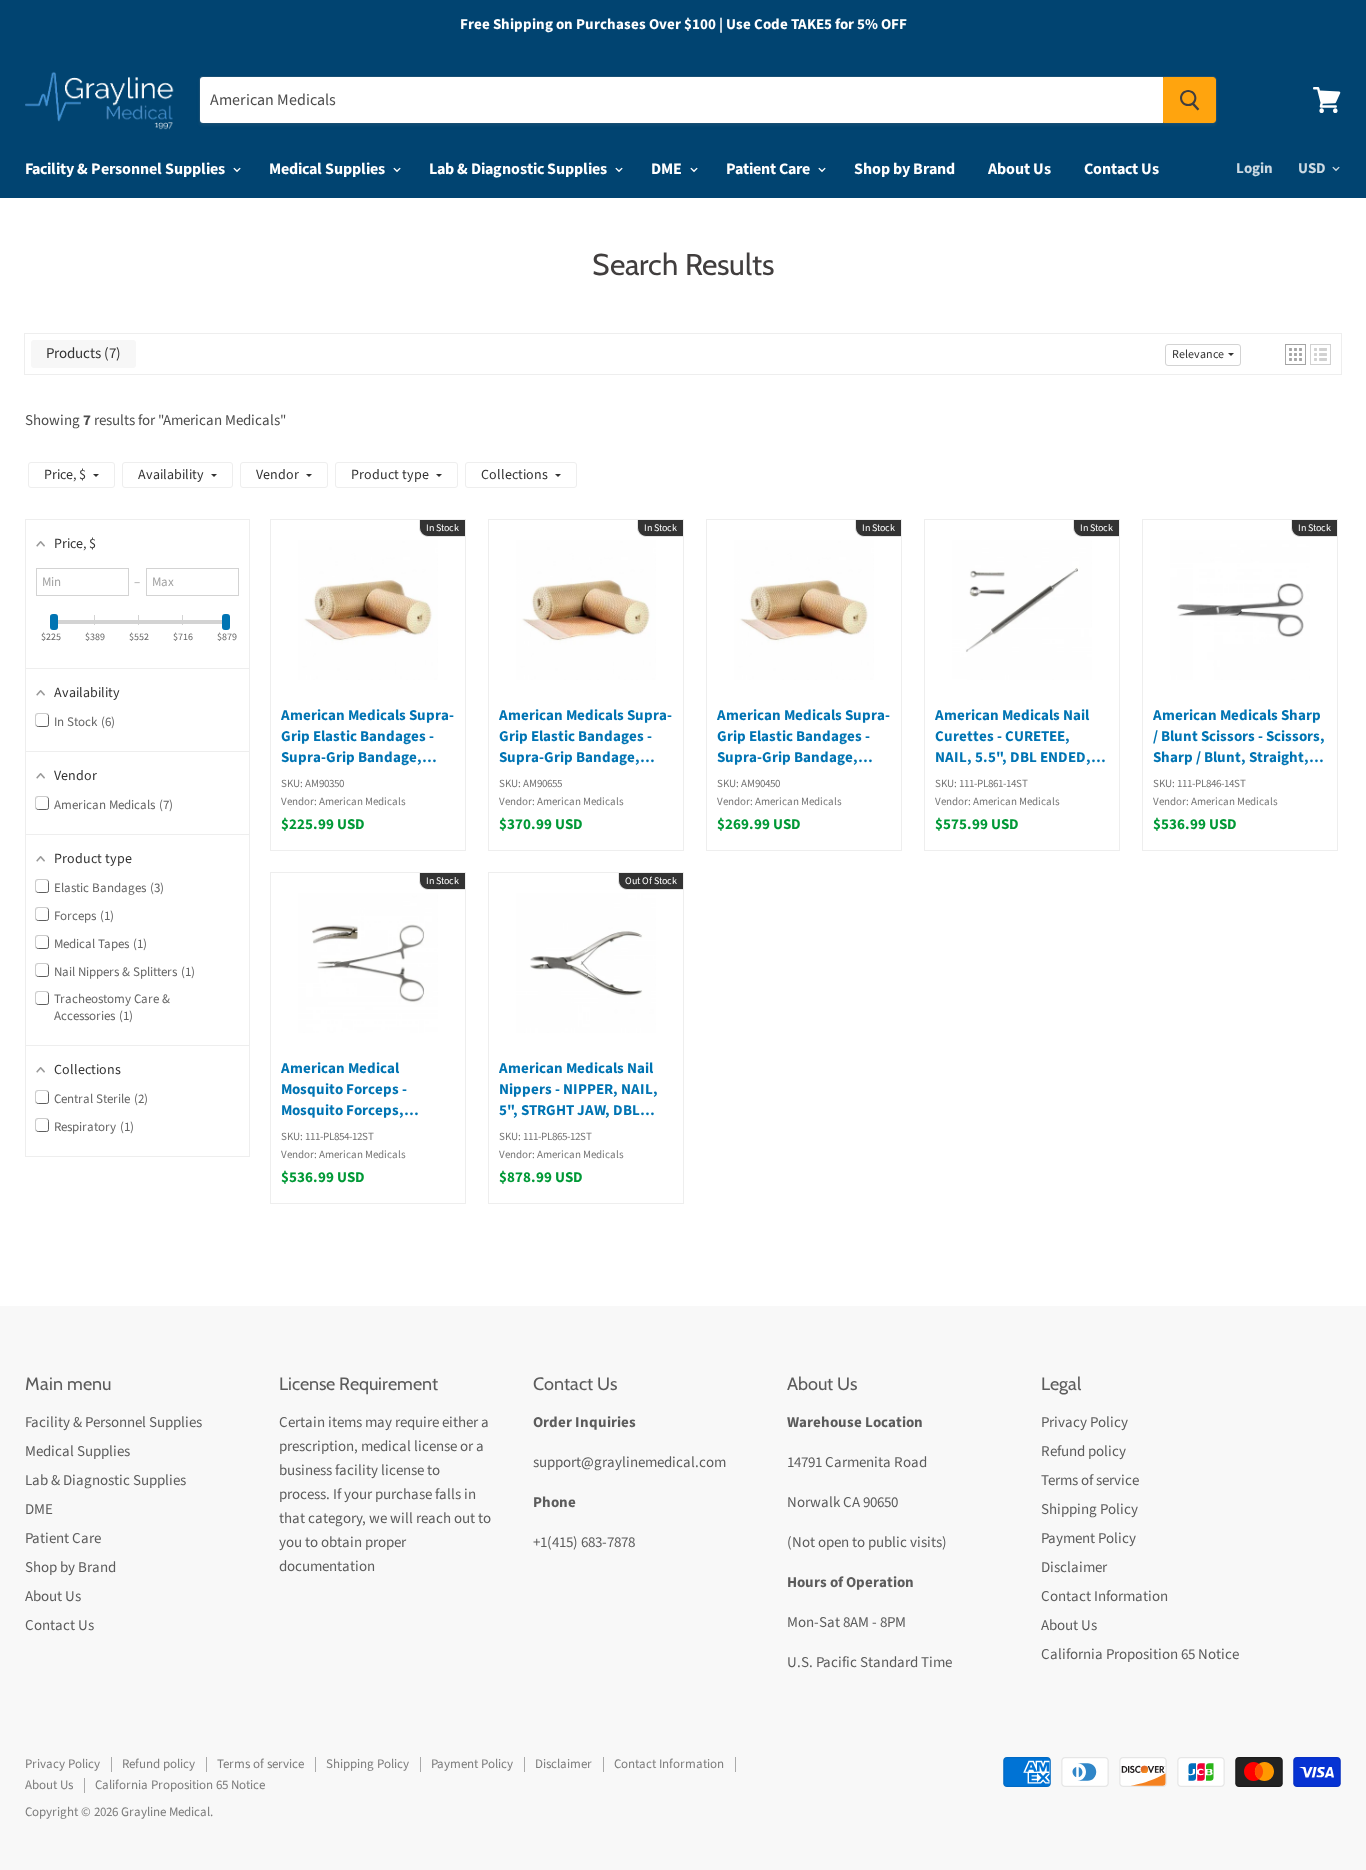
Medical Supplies (328, 169)
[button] (1295, 354)
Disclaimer (1074, 1567)
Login (1254, 168)
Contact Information (1104, 1596)
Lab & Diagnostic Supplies (519, 169)
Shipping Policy (1089, 1509)
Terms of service (1090, 1480)
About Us (1019, 169)
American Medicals (221, 420)
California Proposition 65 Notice (1140, 1654)
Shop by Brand (904, 169)
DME (668, 169)
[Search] (1189, 100)
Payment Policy (1088, 1538)
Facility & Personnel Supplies (126, 169)
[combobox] (681, 100)
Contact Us (1121, 169)
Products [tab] (81, 353)
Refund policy (1083, 1451)
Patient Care (769, 169)
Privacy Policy (1084, 1422)
